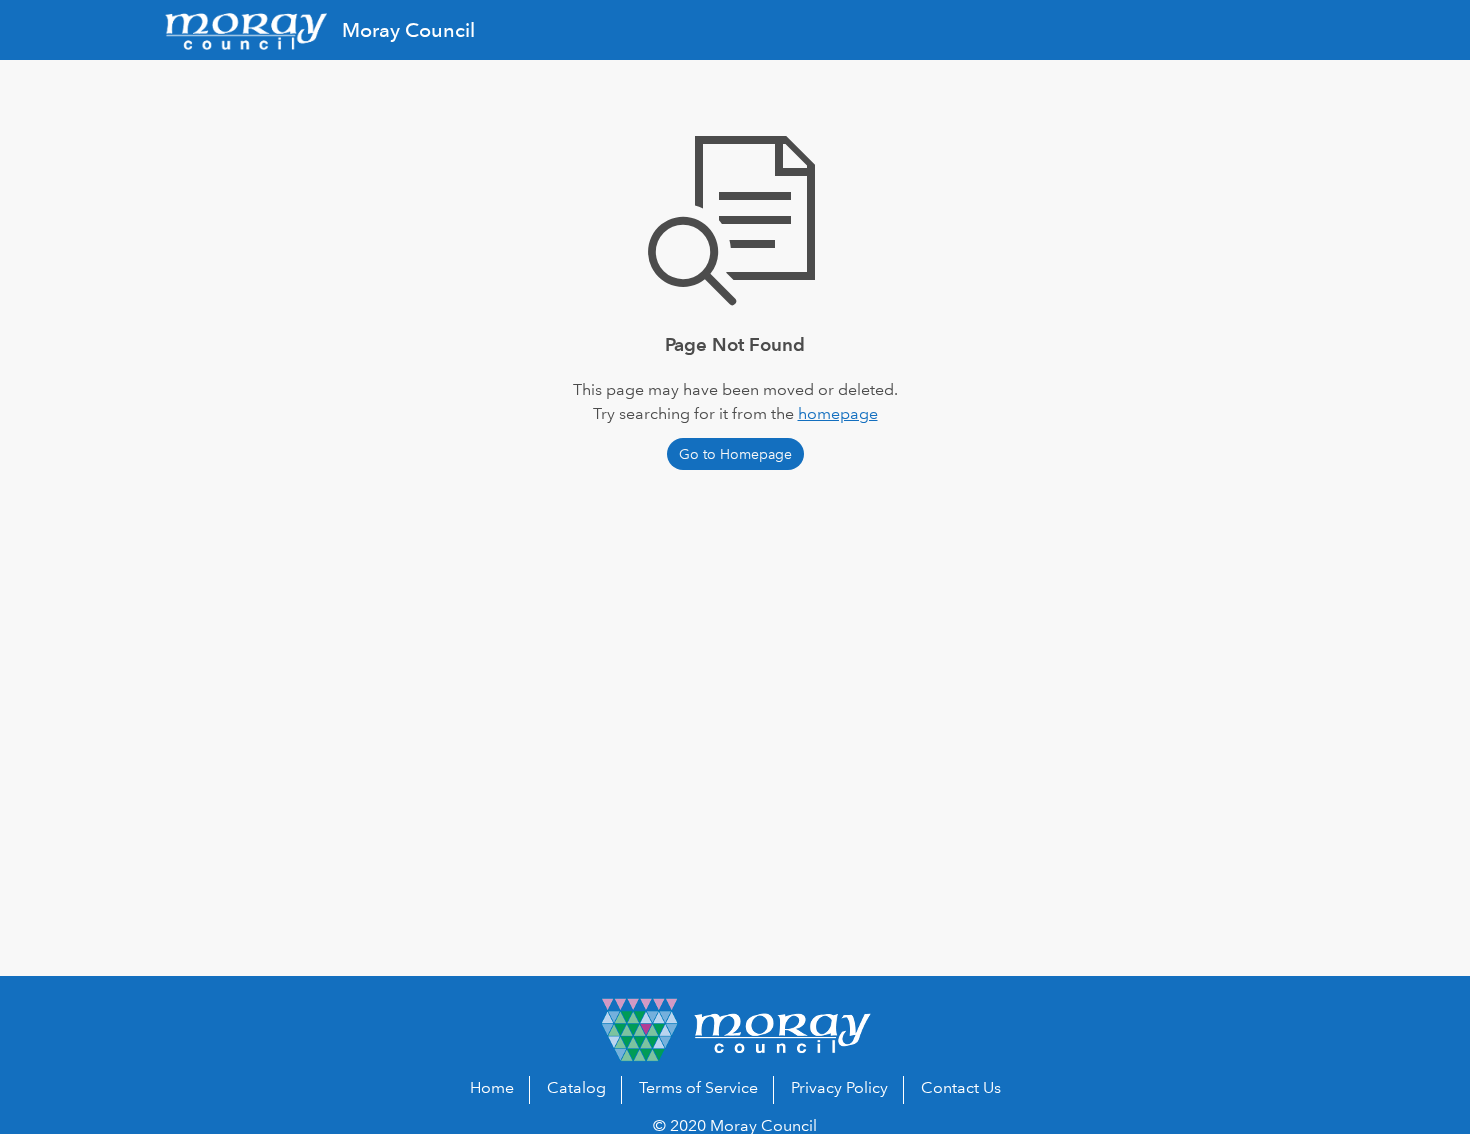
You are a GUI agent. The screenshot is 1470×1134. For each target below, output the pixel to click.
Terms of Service (698, 1087)
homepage (838, 413)
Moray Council (408, 30)
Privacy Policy (839, 1087)
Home (492, 1087)
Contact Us (961, 1087)
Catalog (576, 1087)
